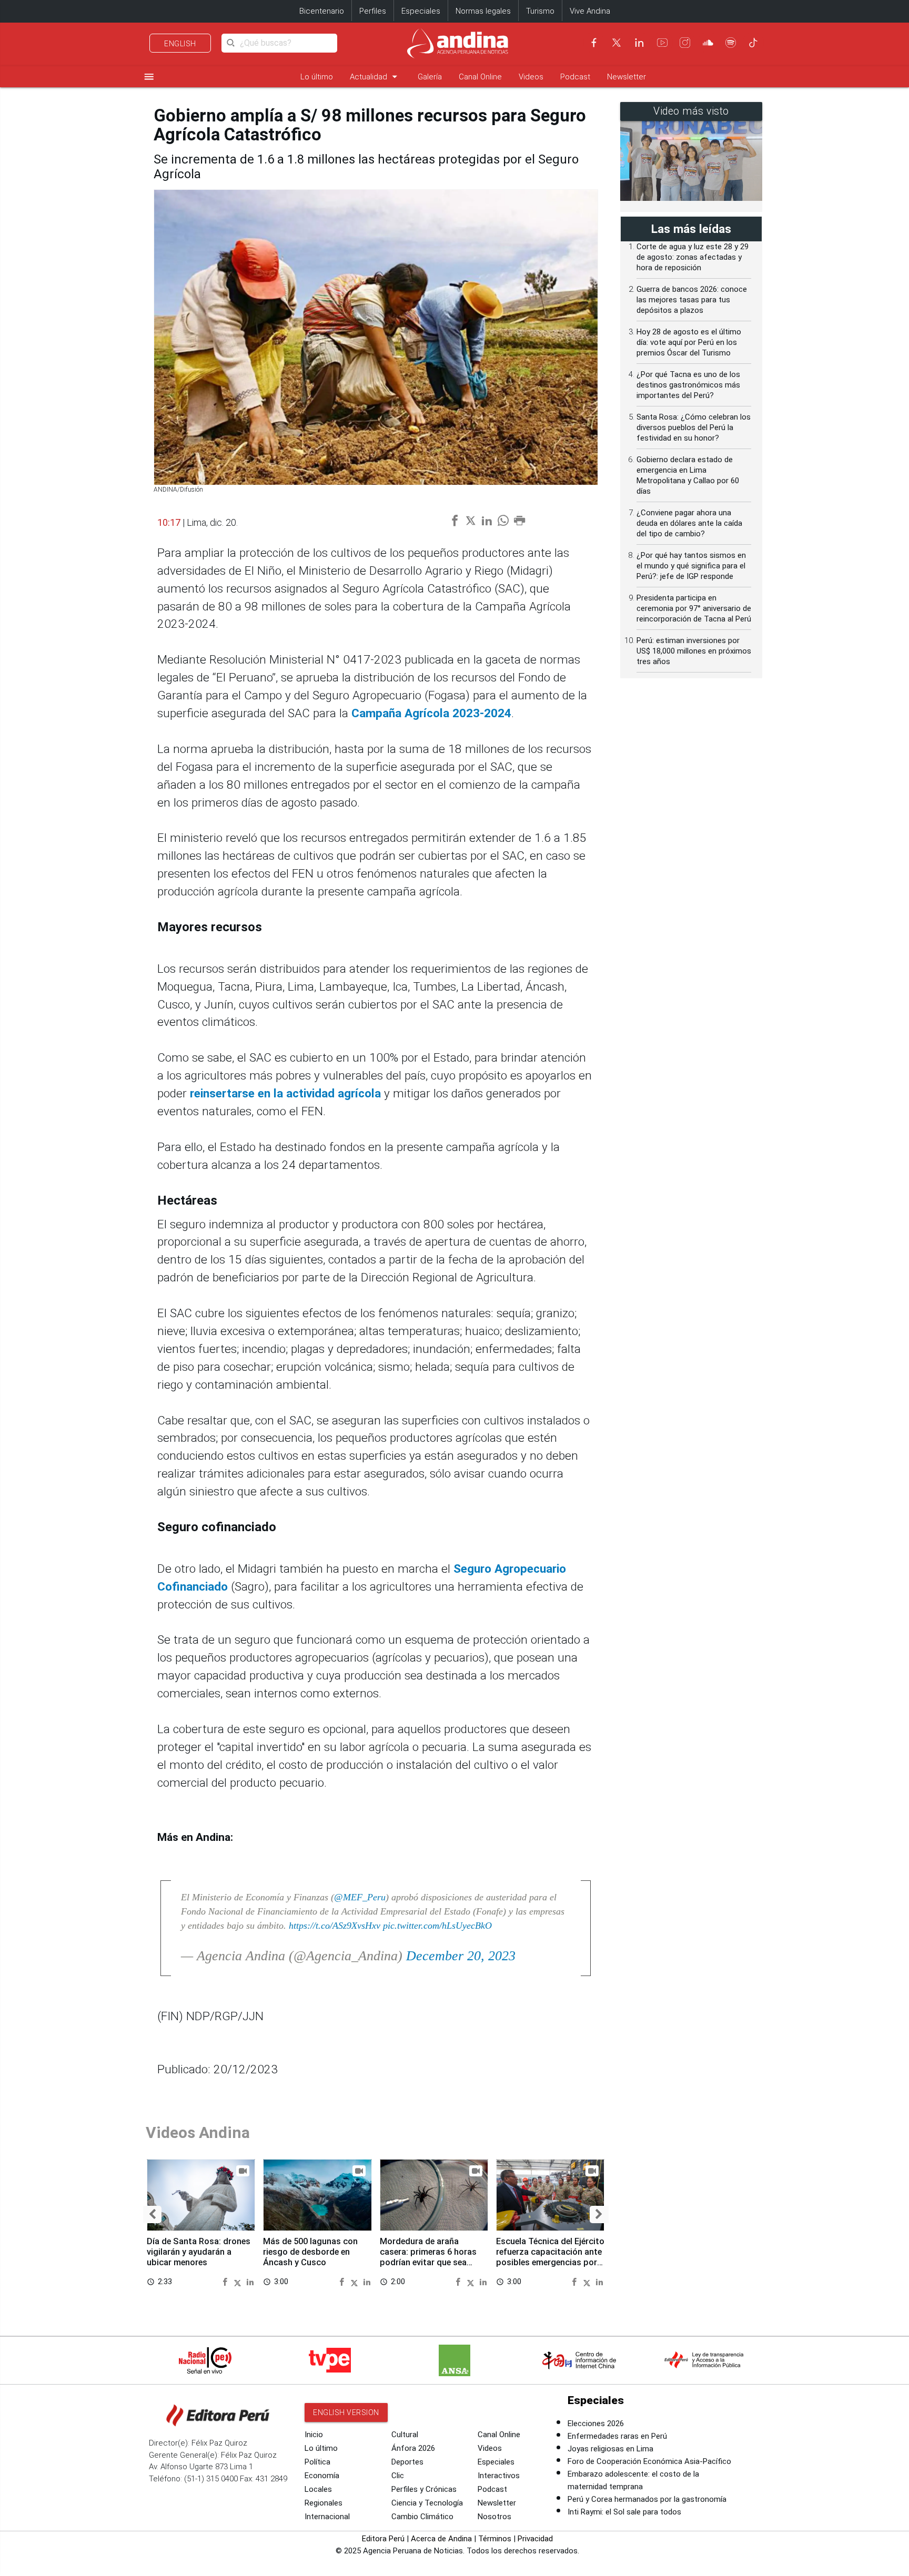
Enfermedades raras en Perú (617, 2436)
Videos (531, 77)
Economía (322, 2476)
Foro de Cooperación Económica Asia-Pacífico (649, 2461)
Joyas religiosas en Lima (610, 2449)
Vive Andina (590, 11)
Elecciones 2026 (596, 2424)
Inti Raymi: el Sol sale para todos (624, 2512)
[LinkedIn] (639, 43)
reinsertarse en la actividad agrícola (287, 1093)
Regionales (324, 2503)
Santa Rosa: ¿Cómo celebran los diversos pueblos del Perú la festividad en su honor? (694, 427)
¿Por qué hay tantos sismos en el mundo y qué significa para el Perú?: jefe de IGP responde (691, 566)
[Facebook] (594, 43)
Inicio (314, 2435)
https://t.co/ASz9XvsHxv (335, 1926)
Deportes (407, 2462)
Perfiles (373, 11)
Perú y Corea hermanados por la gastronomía (647, 2499)
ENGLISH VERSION (346, 2412)
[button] (152, 2214)
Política (317, 2462)
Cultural (405, 2435)
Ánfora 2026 (413, 2448)
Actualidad (375, 77)
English (180, 44)
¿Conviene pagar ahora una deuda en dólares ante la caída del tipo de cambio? (689, 523)
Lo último (317, 77)
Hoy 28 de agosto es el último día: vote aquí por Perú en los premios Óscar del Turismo (689, 342)
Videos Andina (198, 2132)
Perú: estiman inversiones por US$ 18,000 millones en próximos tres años (694, 651)
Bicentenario (322, 11)
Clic (398, 2476)
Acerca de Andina (441, 2539)
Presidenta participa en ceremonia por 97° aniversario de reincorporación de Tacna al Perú (694, 608)
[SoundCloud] (708, 43)
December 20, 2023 (461, 1956)
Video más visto (691, 111)
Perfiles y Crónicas (424, 2489)
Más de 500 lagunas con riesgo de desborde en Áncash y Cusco (310, 2252)
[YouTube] (662, 43)
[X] (617, 43)
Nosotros (494, 2517)
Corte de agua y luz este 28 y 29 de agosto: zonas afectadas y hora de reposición (693, 257)
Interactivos (499, 2476)
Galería (430, 77)
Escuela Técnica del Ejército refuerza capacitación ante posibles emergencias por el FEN (550, 2257)
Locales (318, 2489)
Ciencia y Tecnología (427, 2503)
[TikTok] (753, 43)
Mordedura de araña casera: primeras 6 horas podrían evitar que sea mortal (428, 2257)
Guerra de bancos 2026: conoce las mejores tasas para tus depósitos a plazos (692, 300)
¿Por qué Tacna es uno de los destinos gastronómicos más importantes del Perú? (688, 385)
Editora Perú (383, 2539)
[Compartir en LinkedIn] (250, 2281)
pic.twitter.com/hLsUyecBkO (437, 1926)
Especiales (421, 11)
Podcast (575, 77)
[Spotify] (731, 43)
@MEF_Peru (360, 1897)
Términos (495, 2539)
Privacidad (535, 2539)
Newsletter (627, 77)
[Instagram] (685, 43)
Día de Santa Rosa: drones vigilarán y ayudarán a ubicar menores (199, 2252)
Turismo (540, 11)
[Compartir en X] (239, 2281)
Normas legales (483, 11)
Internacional (327, 2517)
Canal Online (480, 77)
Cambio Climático (422, 2517)
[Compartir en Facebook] (226, 2281)
